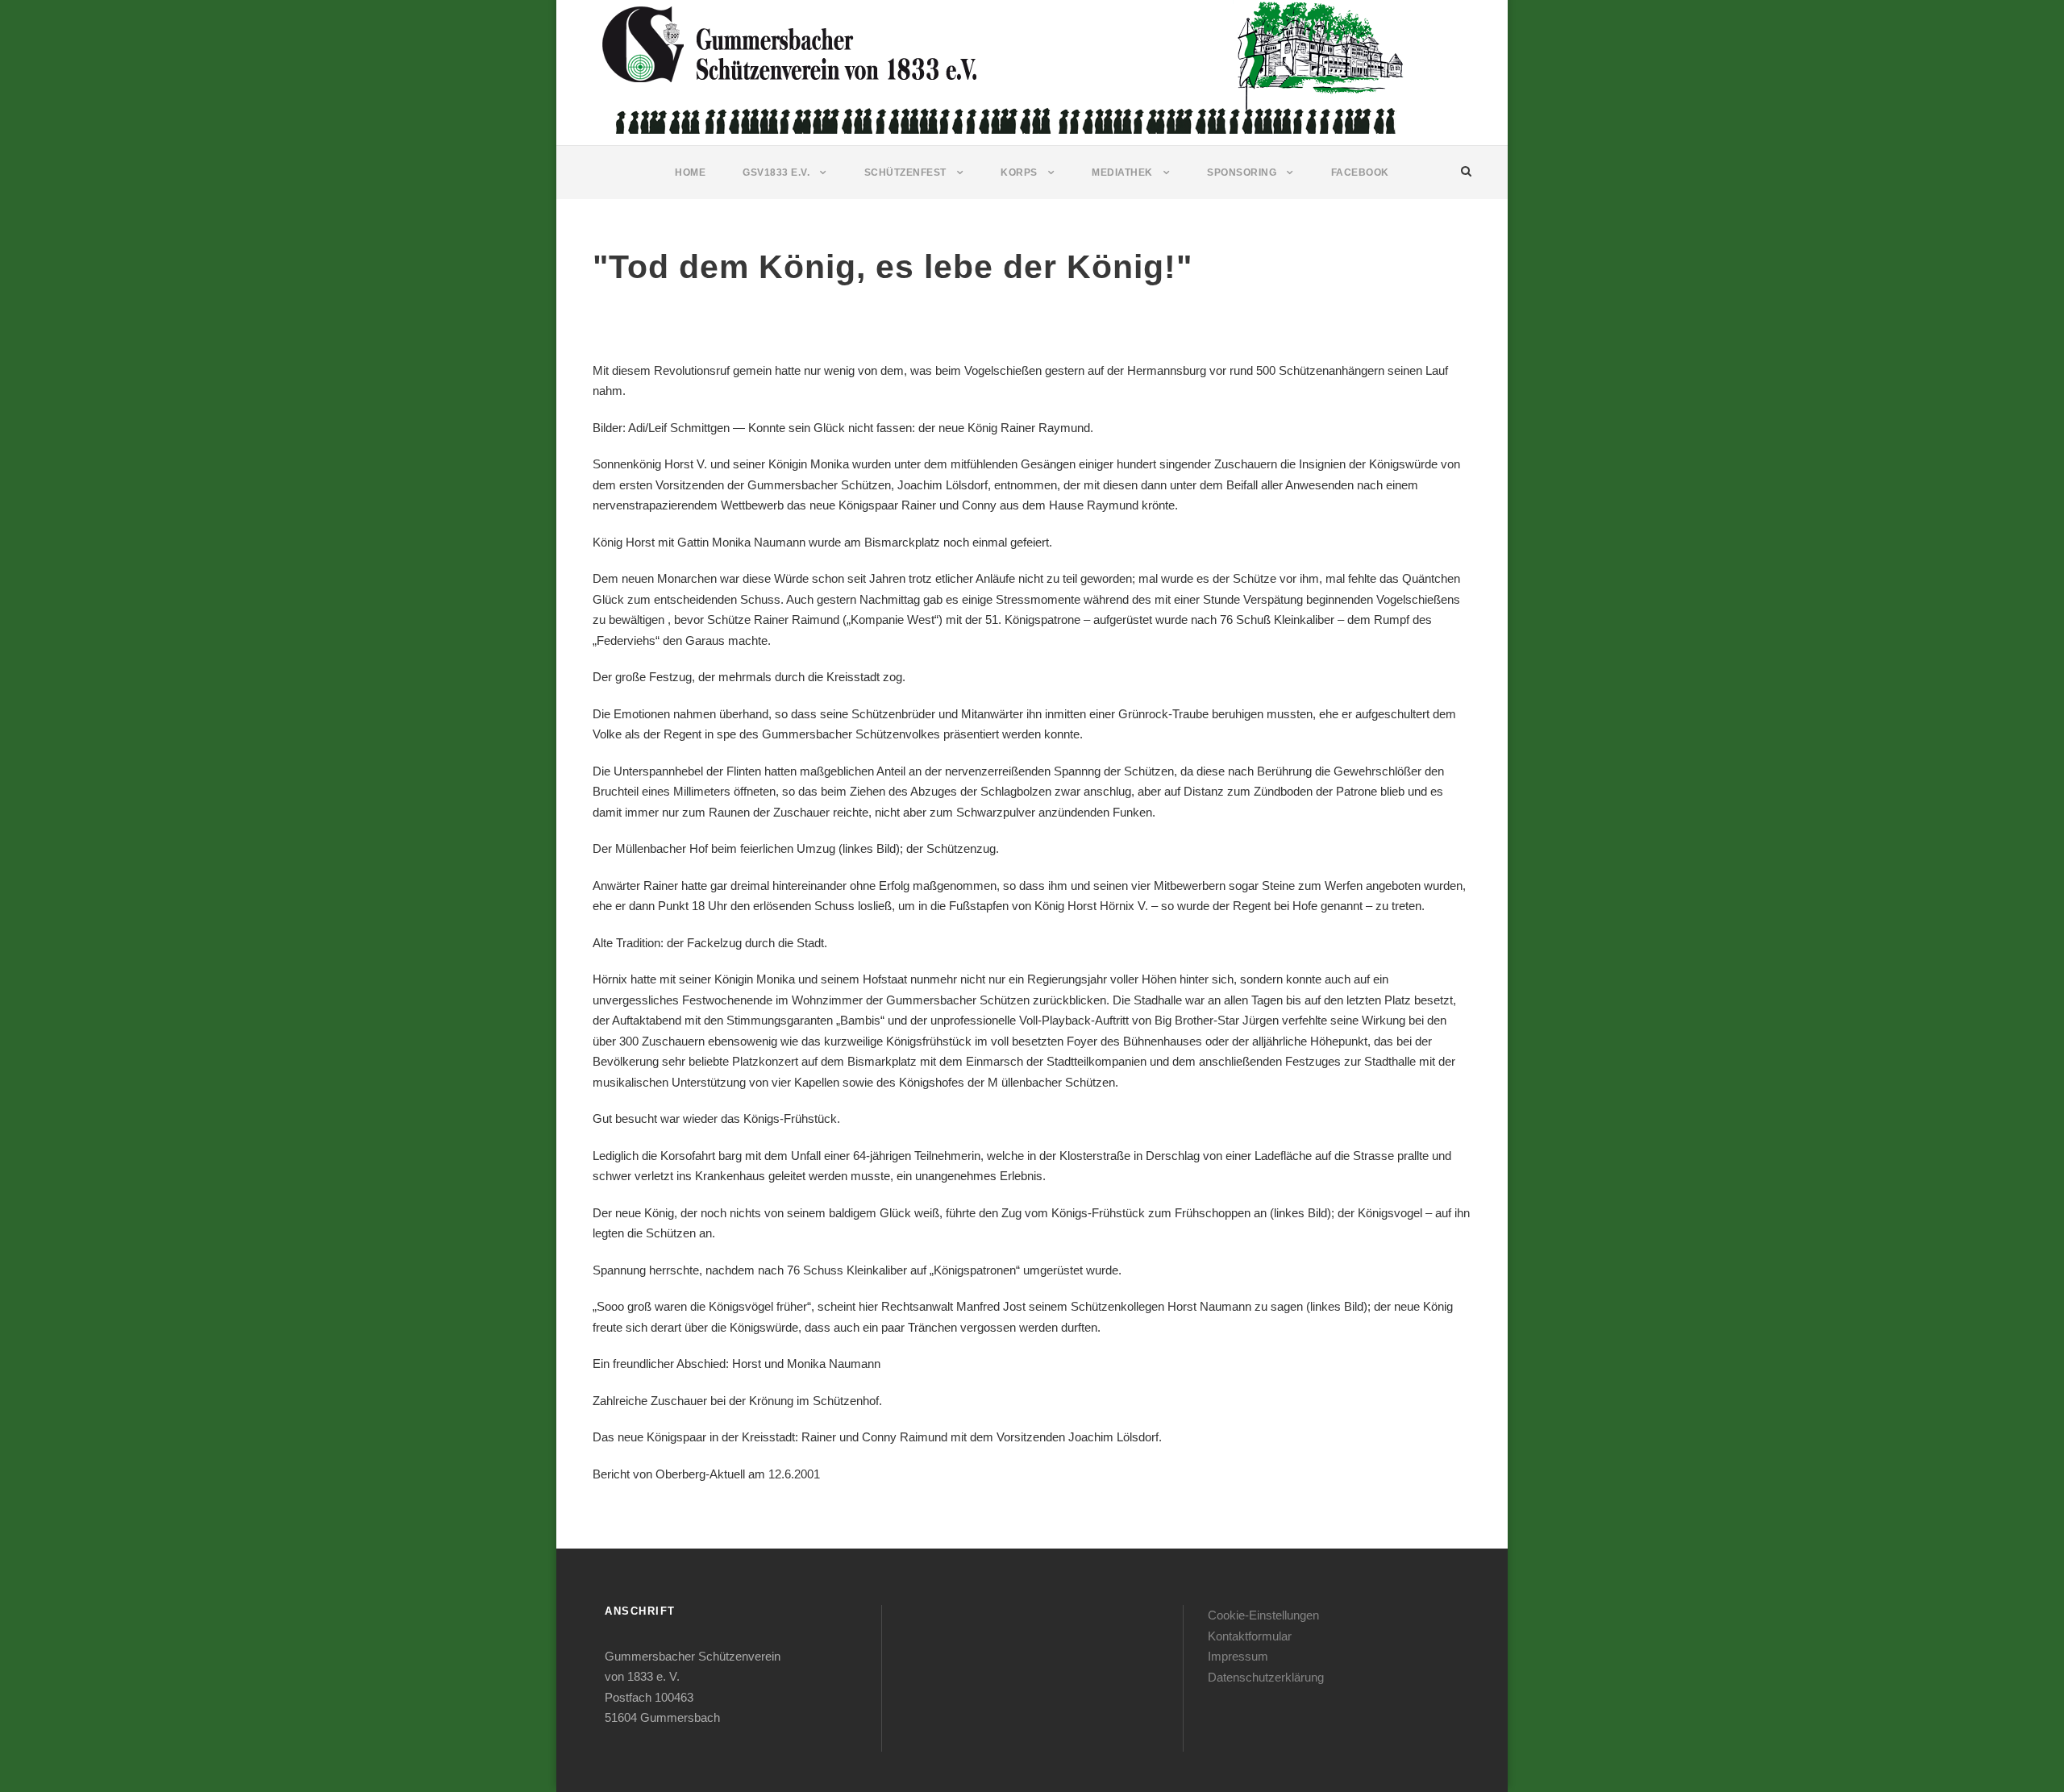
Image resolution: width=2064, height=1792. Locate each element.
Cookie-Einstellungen (1263, 1615)
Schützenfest (905, 173)
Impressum (1238, 1656)
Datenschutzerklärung (1266, 1677)
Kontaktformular (1250, 1636)
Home (690, 173)
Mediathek (1122, 173)
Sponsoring (1242, 173)
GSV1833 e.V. (776, 173)
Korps (1019, 173)
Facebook (1360, 173)
